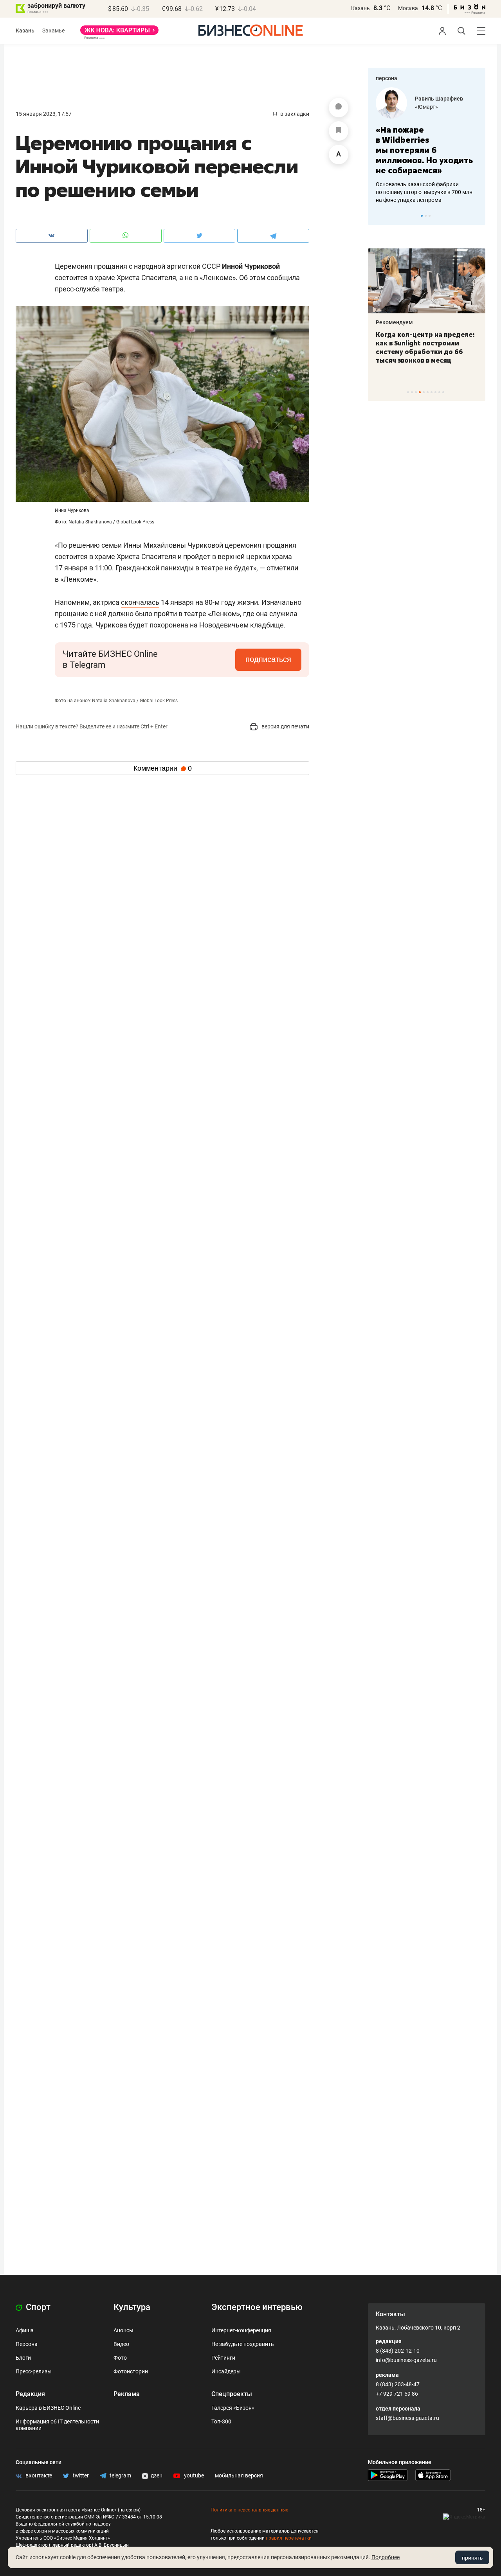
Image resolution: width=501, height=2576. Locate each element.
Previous (379, 216)
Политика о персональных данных (249, 2510)
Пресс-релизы (34, 2371)
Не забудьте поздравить (243, 2344)
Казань (360, 8)
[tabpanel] (427, 146)
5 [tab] (424, 392)
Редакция (30, 2394)
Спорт (37, 2307)
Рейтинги (223, 2358)
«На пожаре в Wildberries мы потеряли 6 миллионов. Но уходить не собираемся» (424, 150)
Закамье (53, 31)
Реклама (127, 2394)
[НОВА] (119, 33)
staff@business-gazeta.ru (407, 2418)
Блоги (23, 2358)
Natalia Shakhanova (90, 522)
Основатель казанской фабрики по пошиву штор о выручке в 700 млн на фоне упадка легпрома (424, 192)
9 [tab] (439, 392)
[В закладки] (339, 131)
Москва (408, 8)
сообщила (283, 278)
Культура (132, 2307)
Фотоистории (131, 2371)
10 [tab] (443, 392)
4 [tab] (420, 392)
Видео (121, 2344)
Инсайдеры (226, 2371)
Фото (120, 2358)
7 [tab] (432, 392)
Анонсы (123, 2330)
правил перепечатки (289, 2538)
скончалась (140, 602)
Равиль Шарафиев (439, 99)
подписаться (268, 659)
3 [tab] (430, 216)
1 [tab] (422, 216)
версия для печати (285, 726)
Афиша (25, 2330)
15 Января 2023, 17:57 (44, 114)
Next (477, 216)
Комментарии (163, 768)
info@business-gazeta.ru (406, 2360)
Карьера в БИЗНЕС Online (48, 2408)
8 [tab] (435, 392)
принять (472, 2558)
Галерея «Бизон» (233, 2408)
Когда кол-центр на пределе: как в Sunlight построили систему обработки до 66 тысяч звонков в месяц (425, 347)
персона (387, 78)
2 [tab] (426, 216)
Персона (27, 2344)
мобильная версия (239, 2475)
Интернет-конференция (241, 2330)
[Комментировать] (339, 108)
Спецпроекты (232, 2394)
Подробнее (386, 2557)
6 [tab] (428, 392)
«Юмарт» (426, 107)
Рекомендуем (394, 322)
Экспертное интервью (257, 2307)
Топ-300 (221, 2421)
